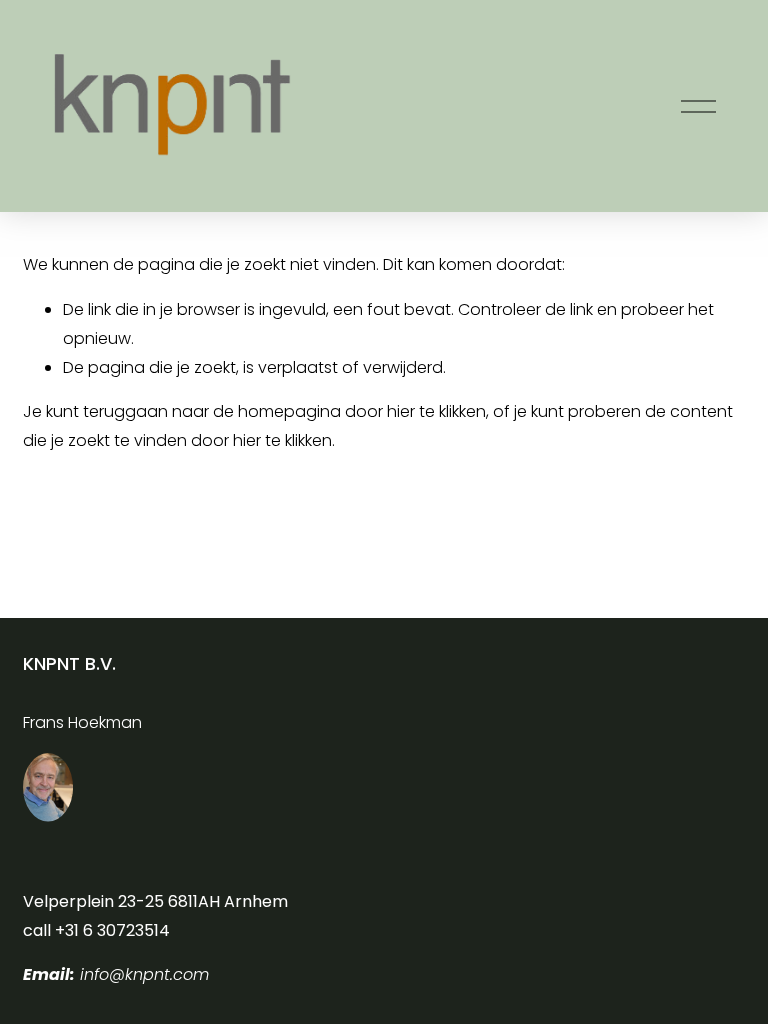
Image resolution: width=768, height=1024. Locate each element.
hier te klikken (436, 411)
